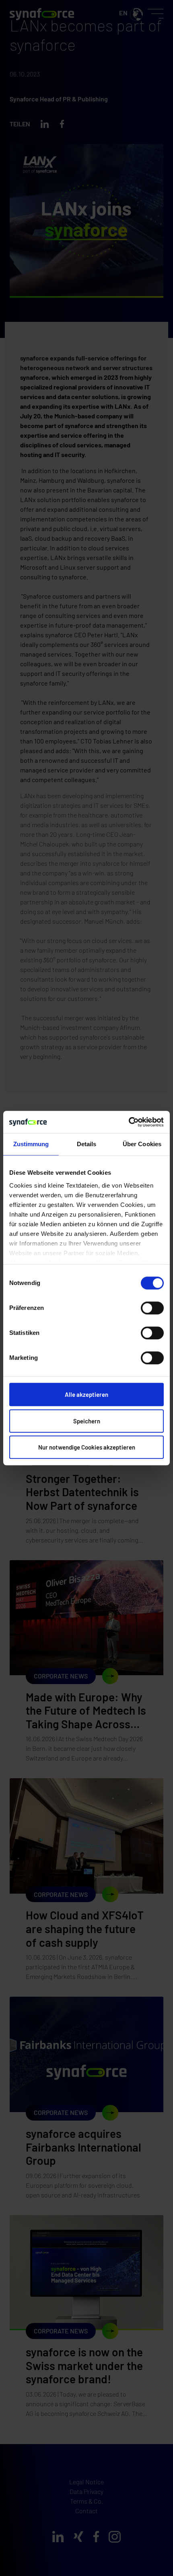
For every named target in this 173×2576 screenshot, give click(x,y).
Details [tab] (87, 1144)
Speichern (87, 1421)
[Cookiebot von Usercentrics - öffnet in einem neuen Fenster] (129, 1122)
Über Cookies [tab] (142, 1144)
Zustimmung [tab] (31, 1144)
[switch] (152, 1308)
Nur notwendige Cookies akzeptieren (87, 1447)
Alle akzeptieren (86, 1394)
